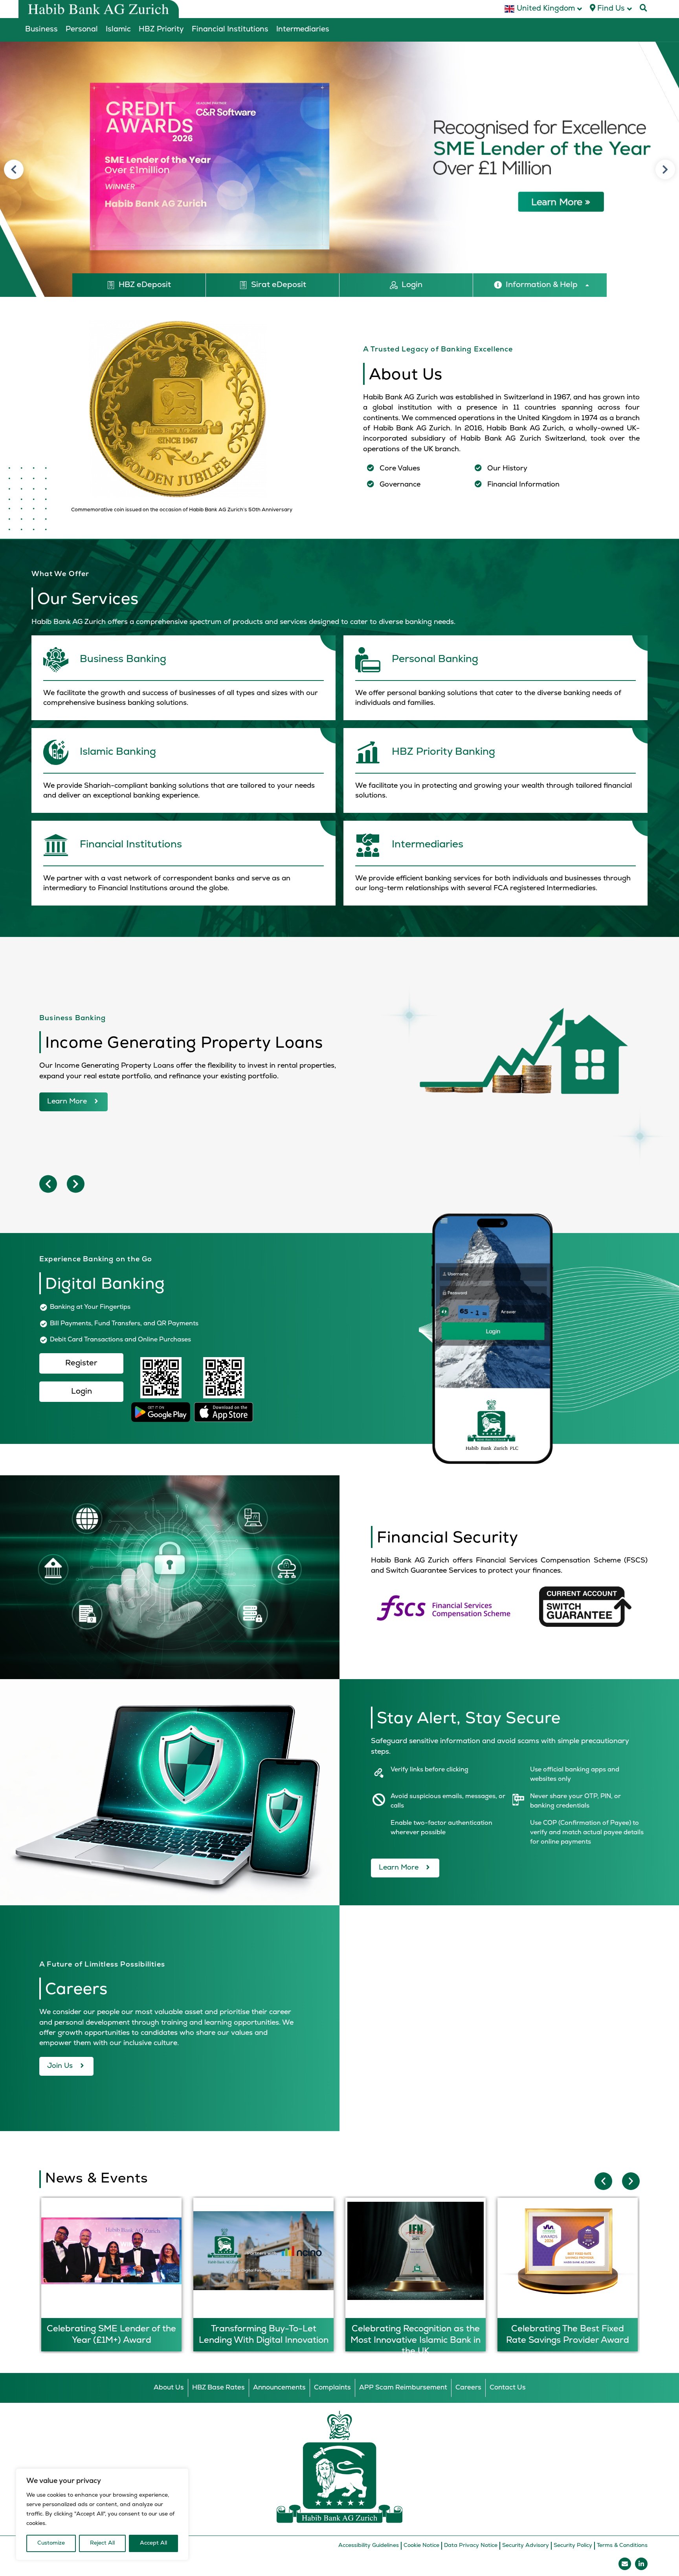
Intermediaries (303, 30)
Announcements (279, 2388)
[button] (541, 285)
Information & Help (542, 285)
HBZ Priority (161, 30)
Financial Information (523, 485)
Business (41, 30)
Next (665, 170)
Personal (82, 30)
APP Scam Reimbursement (403, 2388)
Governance (400, 485)
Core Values (400, 469)
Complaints (332, 2388)
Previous (14, 170)
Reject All (102, 2543)
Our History (507, 469)
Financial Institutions (230, 30)
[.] (184, 680)
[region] (102, 2514)
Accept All (153, 2543)
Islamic (118, 30)
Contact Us (508, 2388)
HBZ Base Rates (218, 2388)
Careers (468, 2388)
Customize (51, 2543)
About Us (169, 2388)
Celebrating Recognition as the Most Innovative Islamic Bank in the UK (263, 2340)
